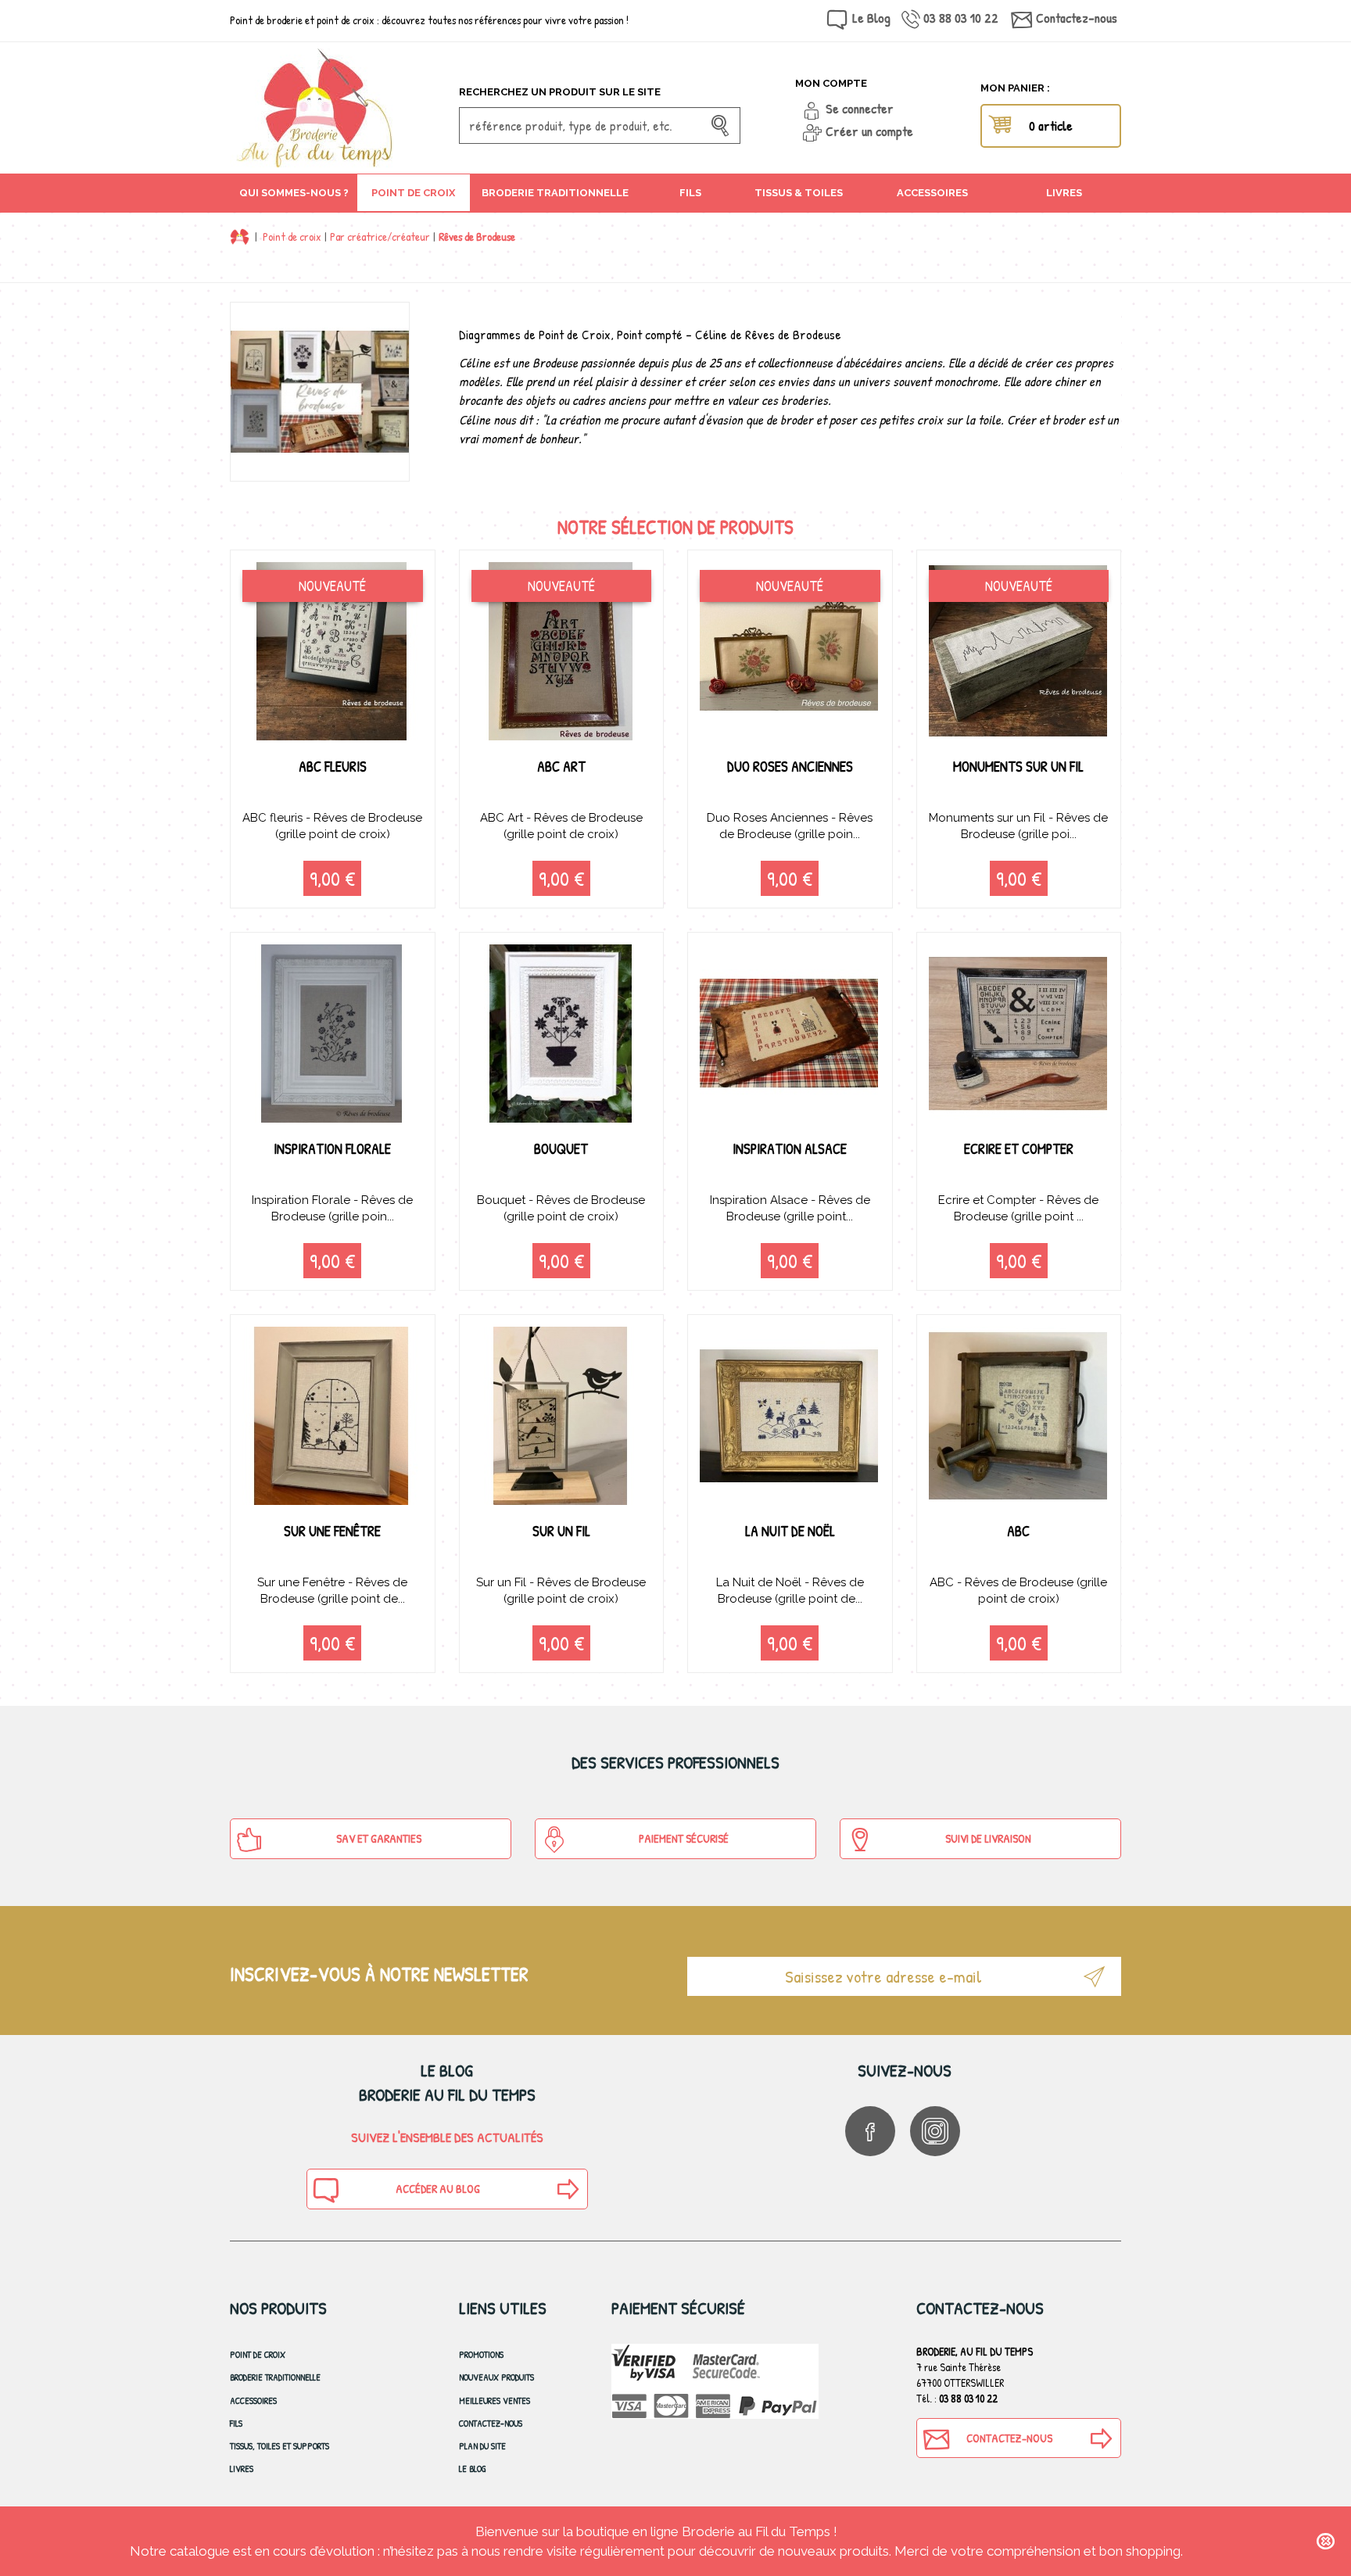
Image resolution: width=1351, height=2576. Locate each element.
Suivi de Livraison (988, 1838)
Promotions (481, 2354)
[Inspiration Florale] (333, 1034)
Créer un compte (869, 131)
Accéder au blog (438, 2189)
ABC (1018, 1531)
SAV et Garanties (379, 1838)
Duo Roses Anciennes (790, 767)
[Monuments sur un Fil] (1019, 651)
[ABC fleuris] (333, 651)
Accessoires (253, 2400)
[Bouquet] (562, 1034)
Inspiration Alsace (790, 1149)
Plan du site (482, 2446)
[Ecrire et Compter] (1019, 1034)
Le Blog (871, 18)
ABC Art (561, 767)
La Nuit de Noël (790, 1531)
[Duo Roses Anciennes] (790, 651)
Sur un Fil (561, 1531)
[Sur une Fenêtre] (333, 1416)
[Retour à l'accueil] (240, 236)
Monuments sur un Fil (1018, 767)
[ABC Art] (562, 651)
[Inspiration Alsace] (790, 1034)
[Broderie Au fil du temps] (339, 108)
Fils (236, 2423)
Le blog (473, 2469)
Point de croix (292, 236)
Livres (242, 2469)
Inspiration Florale (332, 1149)
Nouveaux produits (496, 2377)
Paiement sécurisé (684, 1838)
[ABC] (1019, 1416)
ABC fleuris (333, 767)
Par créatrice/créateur (380, 236)
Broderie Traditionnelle (275, 2377)
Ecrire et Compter (1019, 1149)
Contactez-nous (1077, 18)
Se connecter (860, 108)
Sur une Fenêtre (332, 1531)
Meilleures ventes (495, 2400)
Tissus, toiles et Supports (280, 2446)
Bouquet (561, 1149)
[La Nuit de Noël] (790, 1416)
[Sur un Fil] (562, 1416)
